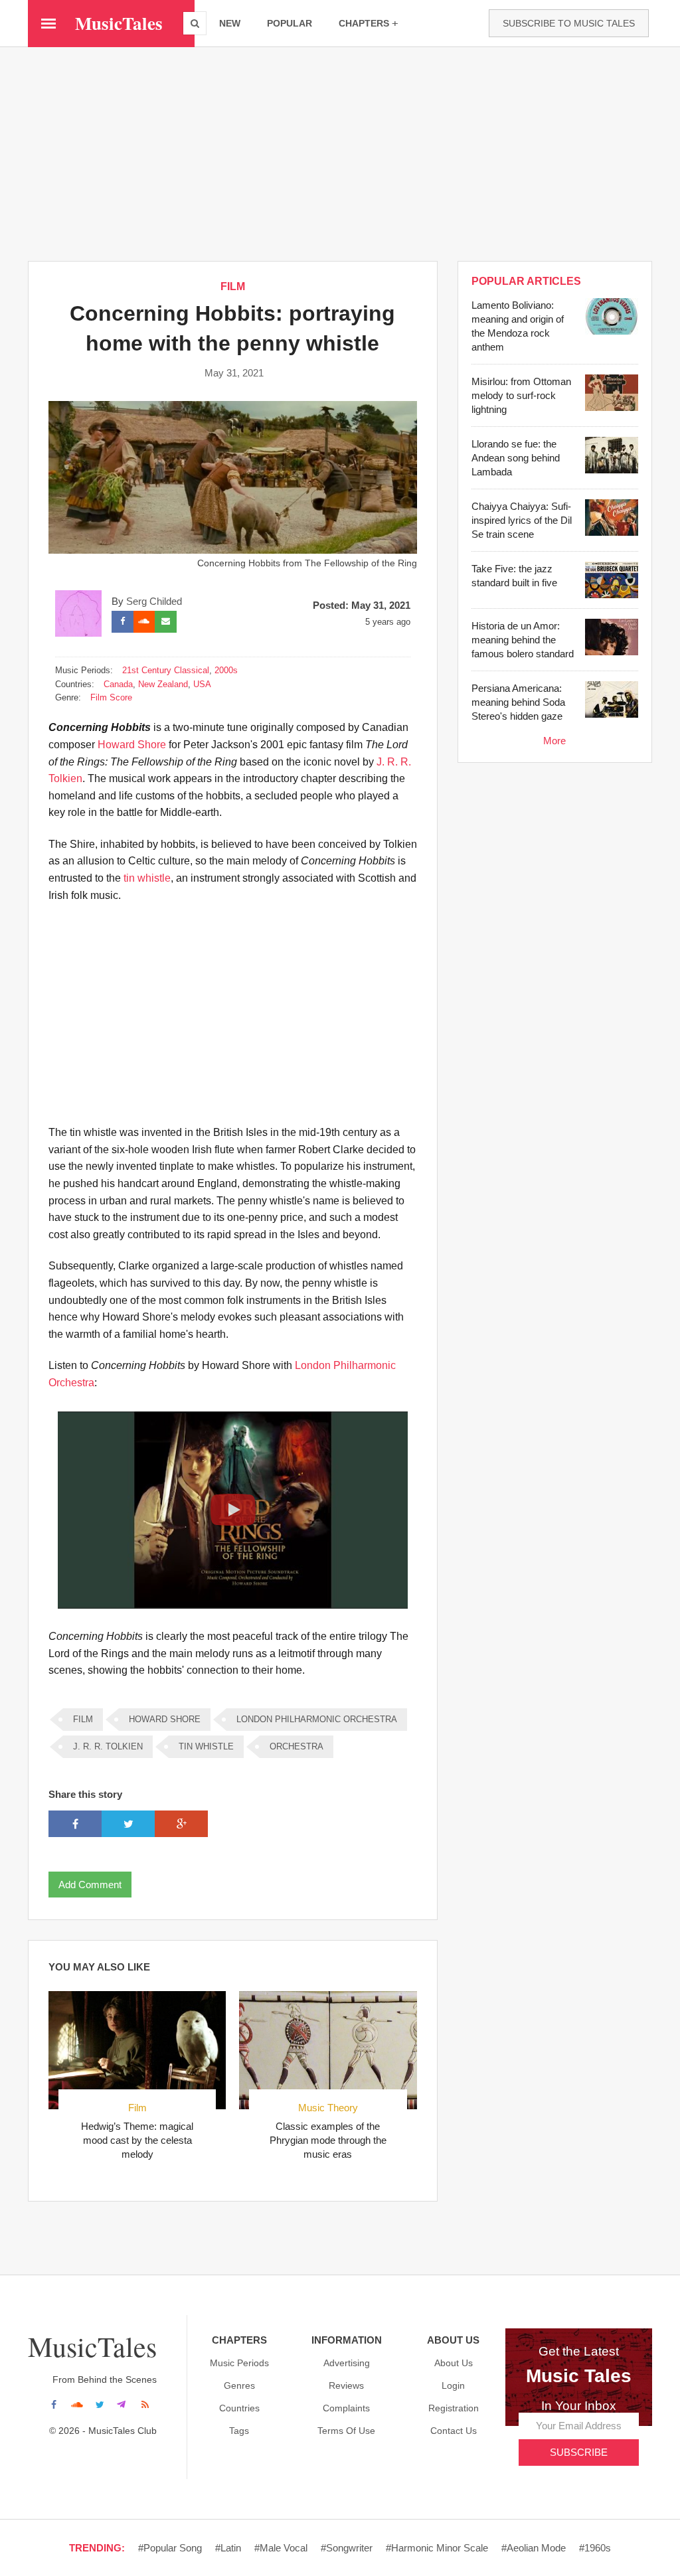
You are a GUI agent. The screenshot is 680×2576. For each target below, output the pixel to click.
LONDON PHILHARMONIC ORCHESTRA (317, 1719)
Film (137, 2108)
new (230, 23)
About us (454, 2363)
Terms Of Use (346, 2431)
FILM (233, 286)
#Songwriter (347, 2548)
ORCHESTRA (297, 1746)
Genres (239, 2385)
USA (202, 684)
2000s (226, 670)
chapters (364, 23)
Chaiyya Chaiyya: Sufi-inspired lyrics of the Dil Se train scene (522, 520)
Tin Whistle (206, 1746)
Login (453, 2385)
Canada (118, 684)
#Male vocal (281, 2548)
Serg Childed (154, 601)
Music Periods (239, 2363)
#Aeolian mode (534, 2548)
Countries (239, 2408)
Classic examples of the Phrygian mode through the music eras (328, 2140)
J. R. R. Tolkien (108, 1746)
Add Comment (90, 1885)
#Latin (228, 2548)
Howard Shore (132, 745)
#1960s (595, 2548)
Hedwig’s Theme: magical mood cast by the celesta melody (137, 2140)
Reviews (346, 2385)
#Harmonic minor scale (437, 2548)
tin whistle (147, 878)
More (554, 741)
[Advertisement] (340, 153)
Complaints (346, 2408)
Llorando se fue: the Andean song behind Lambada (516, 458)
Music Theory (328, 2108)
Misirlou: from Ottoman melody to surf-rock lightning (521, 395)
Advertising (347, 2363)
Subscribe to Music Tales (569, 23)
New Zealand (163, 684)
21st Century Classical (166, 670)
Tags (239, 2431)
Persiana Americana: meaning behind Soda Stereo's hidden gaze (518, 702)
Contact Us (454, 2431)
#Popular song (170, 2548)
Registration (454, 2408)
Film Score (111, 697)
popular (290, 23)
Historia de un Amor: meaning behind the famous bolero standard (523, 640)
